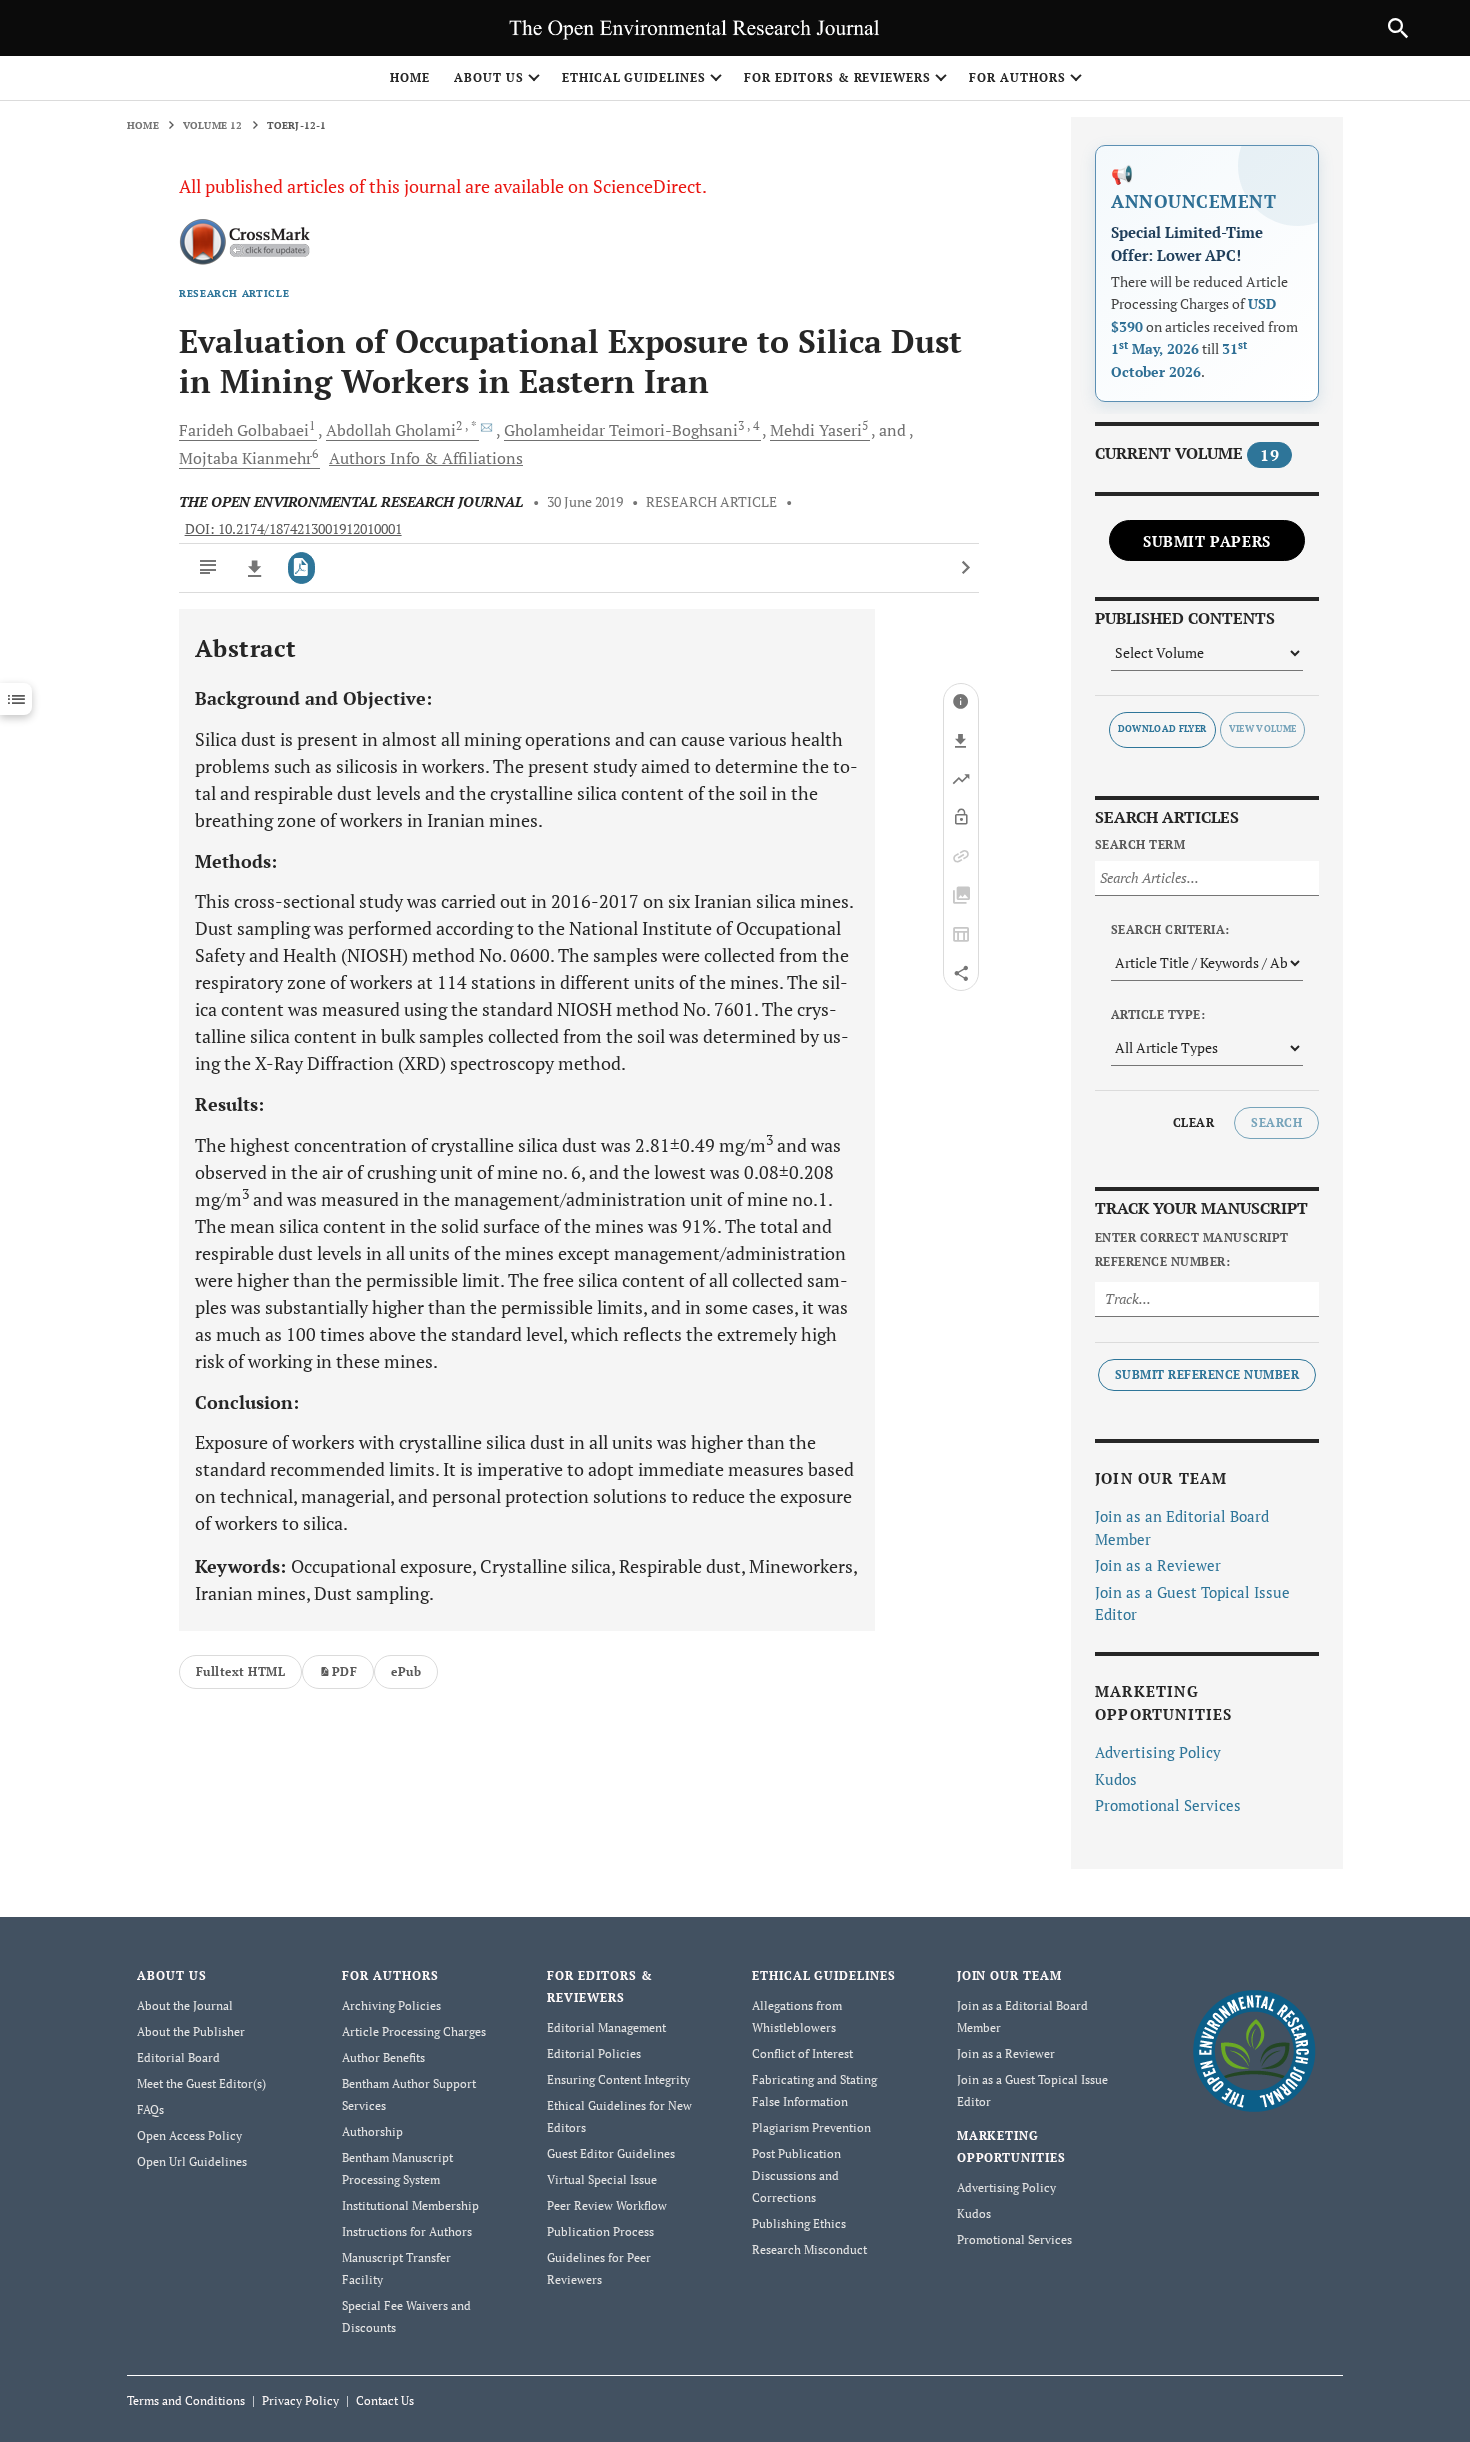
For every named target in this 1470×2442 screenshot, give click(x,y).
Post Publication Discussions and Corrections (796, 2175)
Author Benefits (383, 2057)
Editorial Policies (594, 2053)
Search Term (1140, 844)
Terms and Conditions (186, 2400)
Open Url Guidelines (192, 2161)
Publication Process (600, 2231)
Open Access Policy (189, 2135)
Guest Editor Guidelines (611, 2153)
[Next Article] (965, 568)
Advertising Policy (1158, 1752)
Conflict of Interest (802, 2053)
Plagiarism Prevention (811, 2127)
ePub (406, 1671)
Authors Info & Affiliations (426, 458)
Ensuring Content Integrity (618, 2079)
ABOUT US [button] (489, 77)
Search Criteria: (1170, 929)
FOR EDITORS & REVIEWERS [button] (837, 77)
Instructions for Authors (407, 2231)
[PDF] (301, 568)
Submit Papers (1207, 541)
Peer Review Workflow (607, 2205)
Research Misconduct (809, 2249)
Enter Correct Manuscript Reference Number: (1192, 1249)
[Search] (1398, 28)
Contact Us (385, 2400)
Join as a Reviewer (1158, 1565)
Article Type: (1158, 1014)
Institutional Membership (410, 2205)
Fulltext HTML (240, 1671)
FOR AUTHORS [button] (1017, 77)
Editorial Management (606, 2027)
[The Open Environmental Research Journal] (1254, 2049)
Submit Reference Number (1207, 1374)
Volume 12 (213, 125)
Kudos (1116, 1779)
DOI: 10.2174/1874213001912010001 (293, 529)
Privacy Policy (300, 2400)
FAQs (150, 2109)
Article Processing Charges (414, 2031)
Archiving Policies (391, 2005)
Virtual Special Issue (602, 2179)
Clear (1193, 1122)
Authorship (372, 2131)
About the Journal (185, 2005)
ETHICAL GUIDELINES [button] (634, 77)
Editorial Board (178, 2057)
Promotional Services (1168, 1805)
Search (1276, 1122)
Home (410, 77)
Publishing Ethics (799, 2223)
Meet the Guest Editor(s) (201, 2083)
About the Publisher (191, 2031)
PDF (344, 1671)
